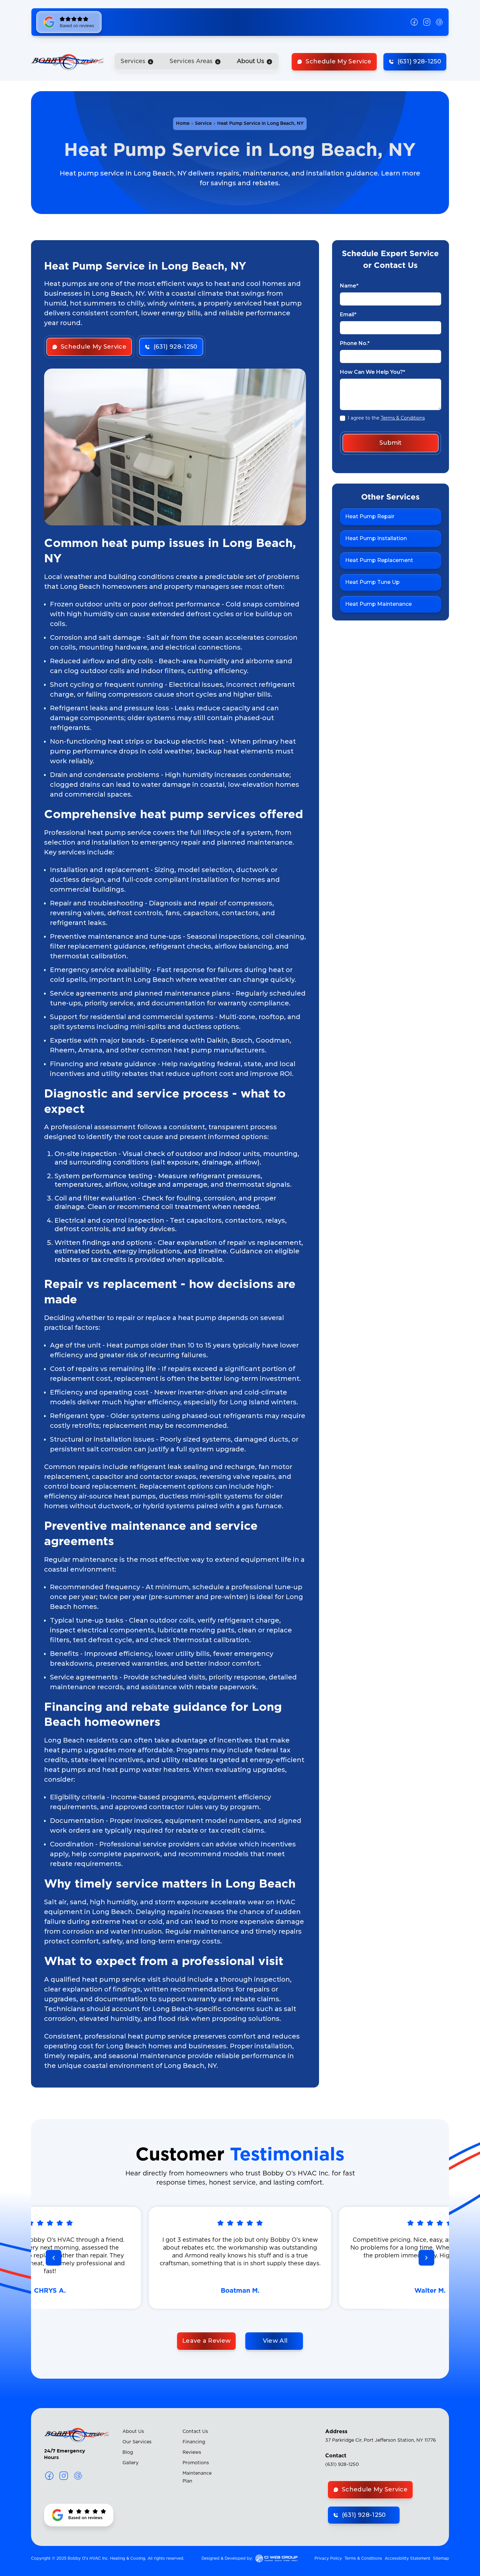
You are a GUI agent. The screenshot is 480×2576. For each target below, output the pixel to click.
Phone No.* (355, 343)
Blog (128, 2452)
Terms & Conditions (403, 418)
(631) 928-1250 (342, 2465)
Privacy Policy (328, 2558)
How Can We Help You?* (373, 372)
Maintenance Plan (197, 2477)
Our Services (137, 2442)
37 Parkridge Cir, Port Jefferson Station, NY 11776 (381, 2440)
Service (203, 124)
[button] (137, 62)
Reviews (192, 2452)
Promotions (196, 2463)
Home (183, 124)
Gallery (130, 2463)
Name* (349, 286)
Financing (194, 2442)
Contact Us (195, 2432)
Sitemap (441, 2558)
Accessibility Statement (408, 2558)
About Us (133, 2432)
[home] (68, 62)
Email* (348, 314)
